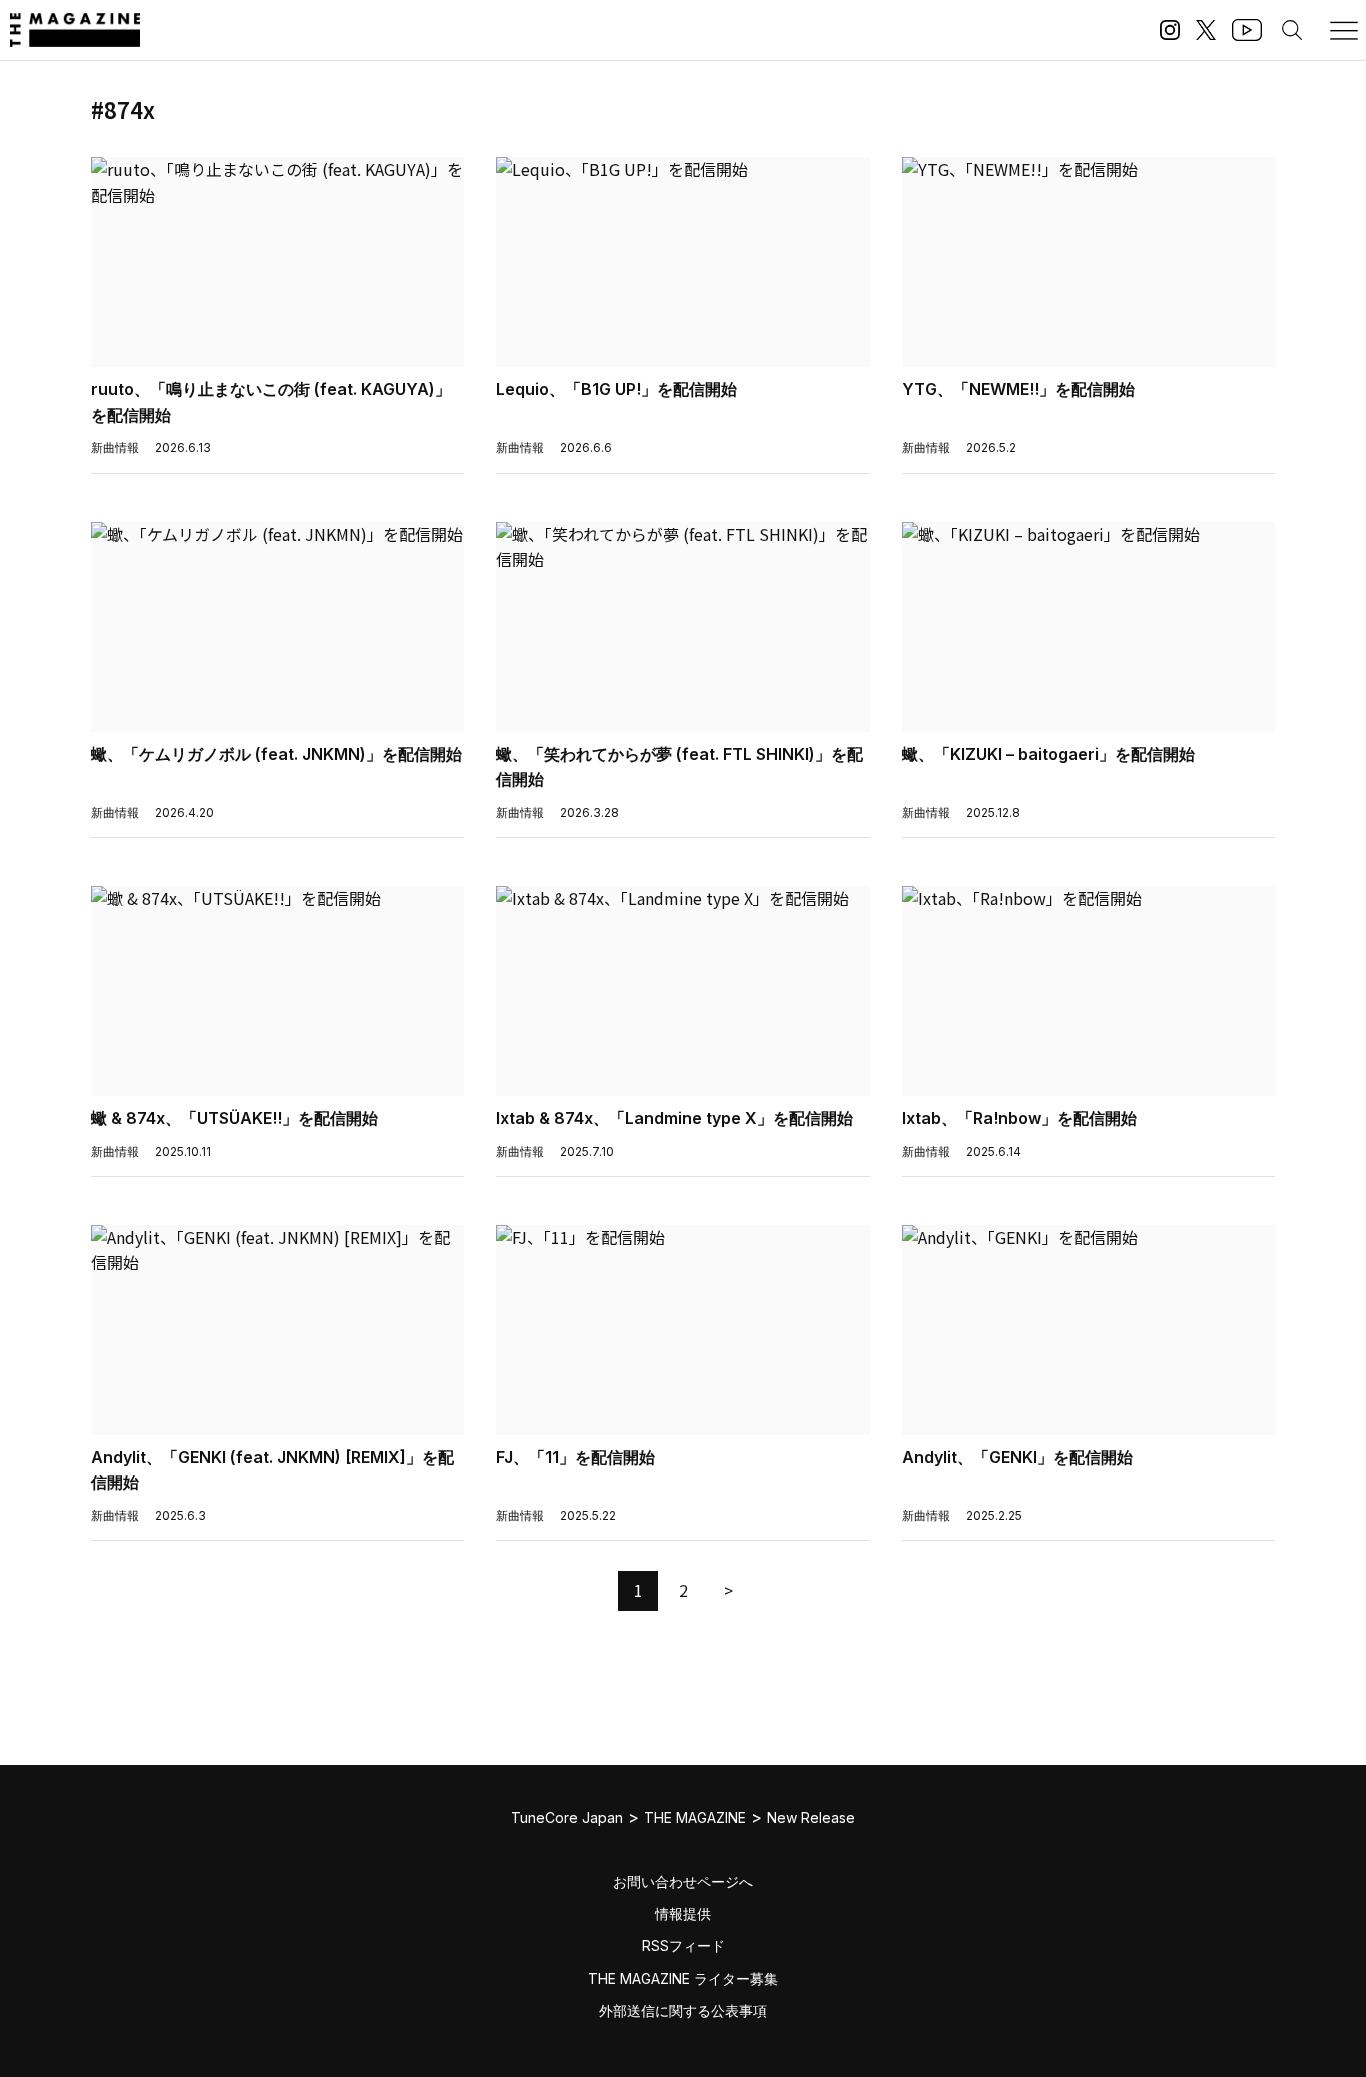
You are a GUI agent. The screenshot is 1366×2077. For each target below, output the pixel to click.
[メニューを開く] (1344, 30)
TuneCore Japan (567, 1817)
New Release (811, 1817)
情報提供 (683, 1913)
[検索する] (1292, 30)
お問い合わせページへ (683, 1881)
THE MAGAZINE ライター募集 (683, 1978)
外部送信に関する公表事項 (683, 2010)
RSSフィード (683, 1945)
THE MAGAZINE (695, 1817)
